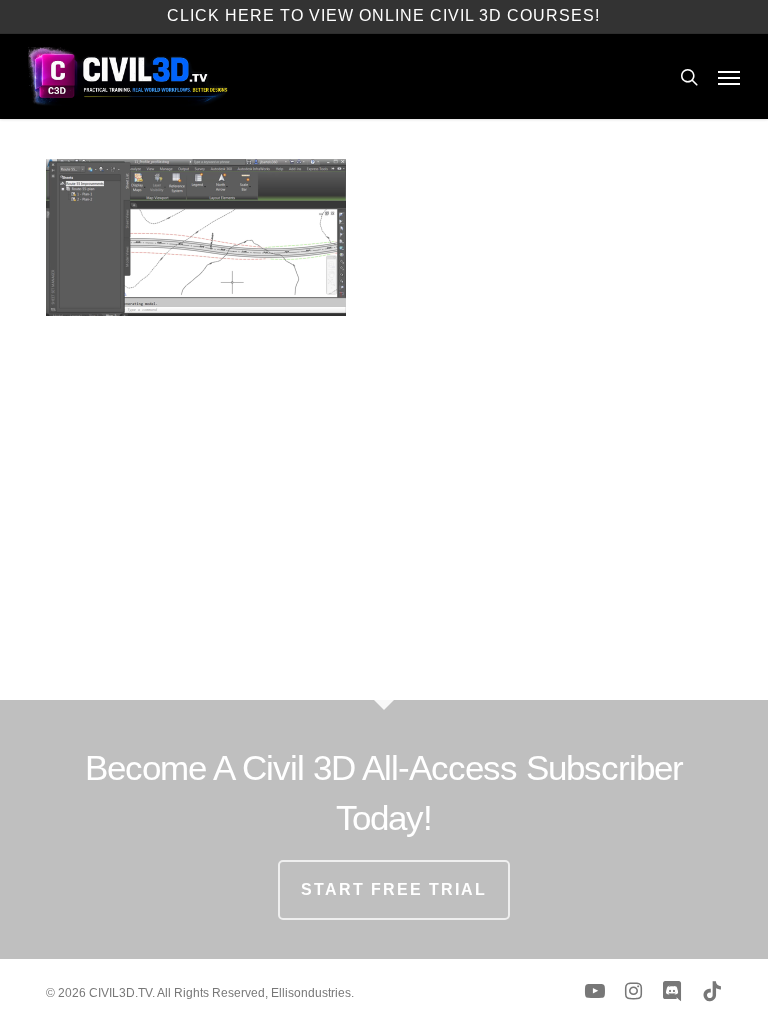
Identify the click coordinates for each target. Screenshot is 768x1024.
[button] (729, 77)
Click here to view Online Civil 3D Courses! (383, 15)
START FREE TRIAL (394, 889)
